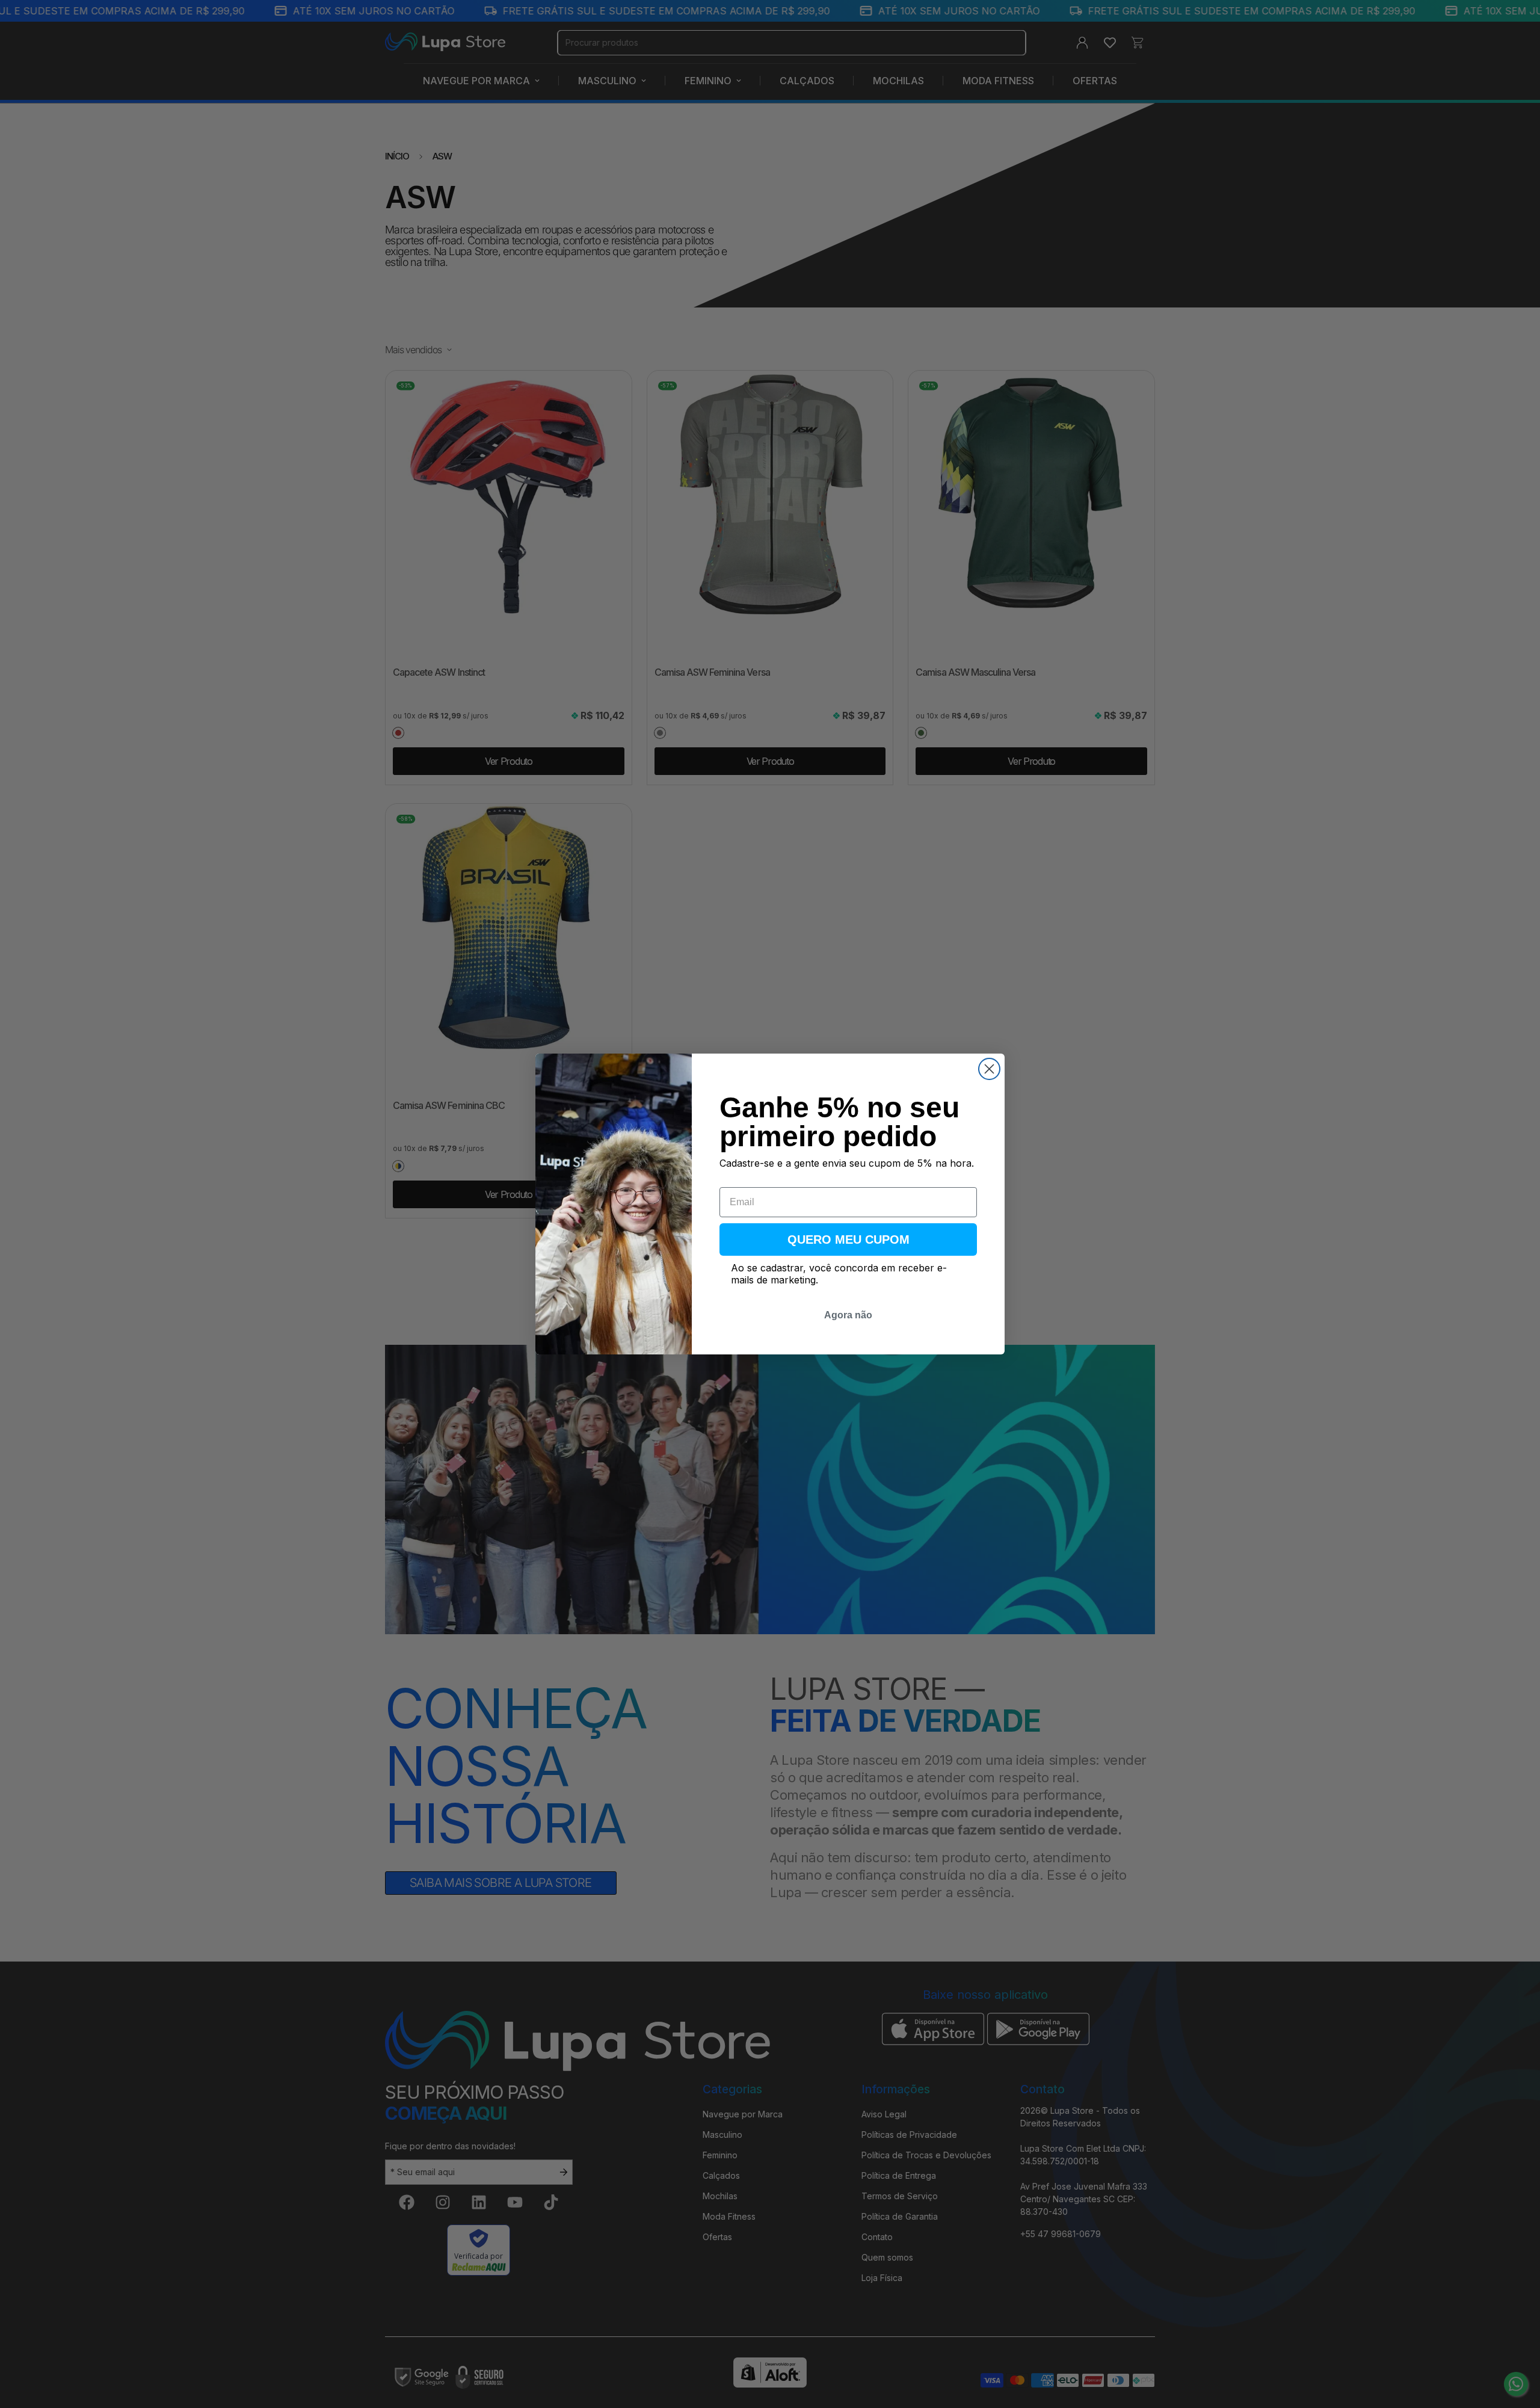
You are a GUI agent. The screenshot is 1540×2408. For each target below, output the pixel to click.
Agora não (848, 1315)
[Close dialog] (989, 1069)
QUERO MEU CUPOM (849, 1240)
